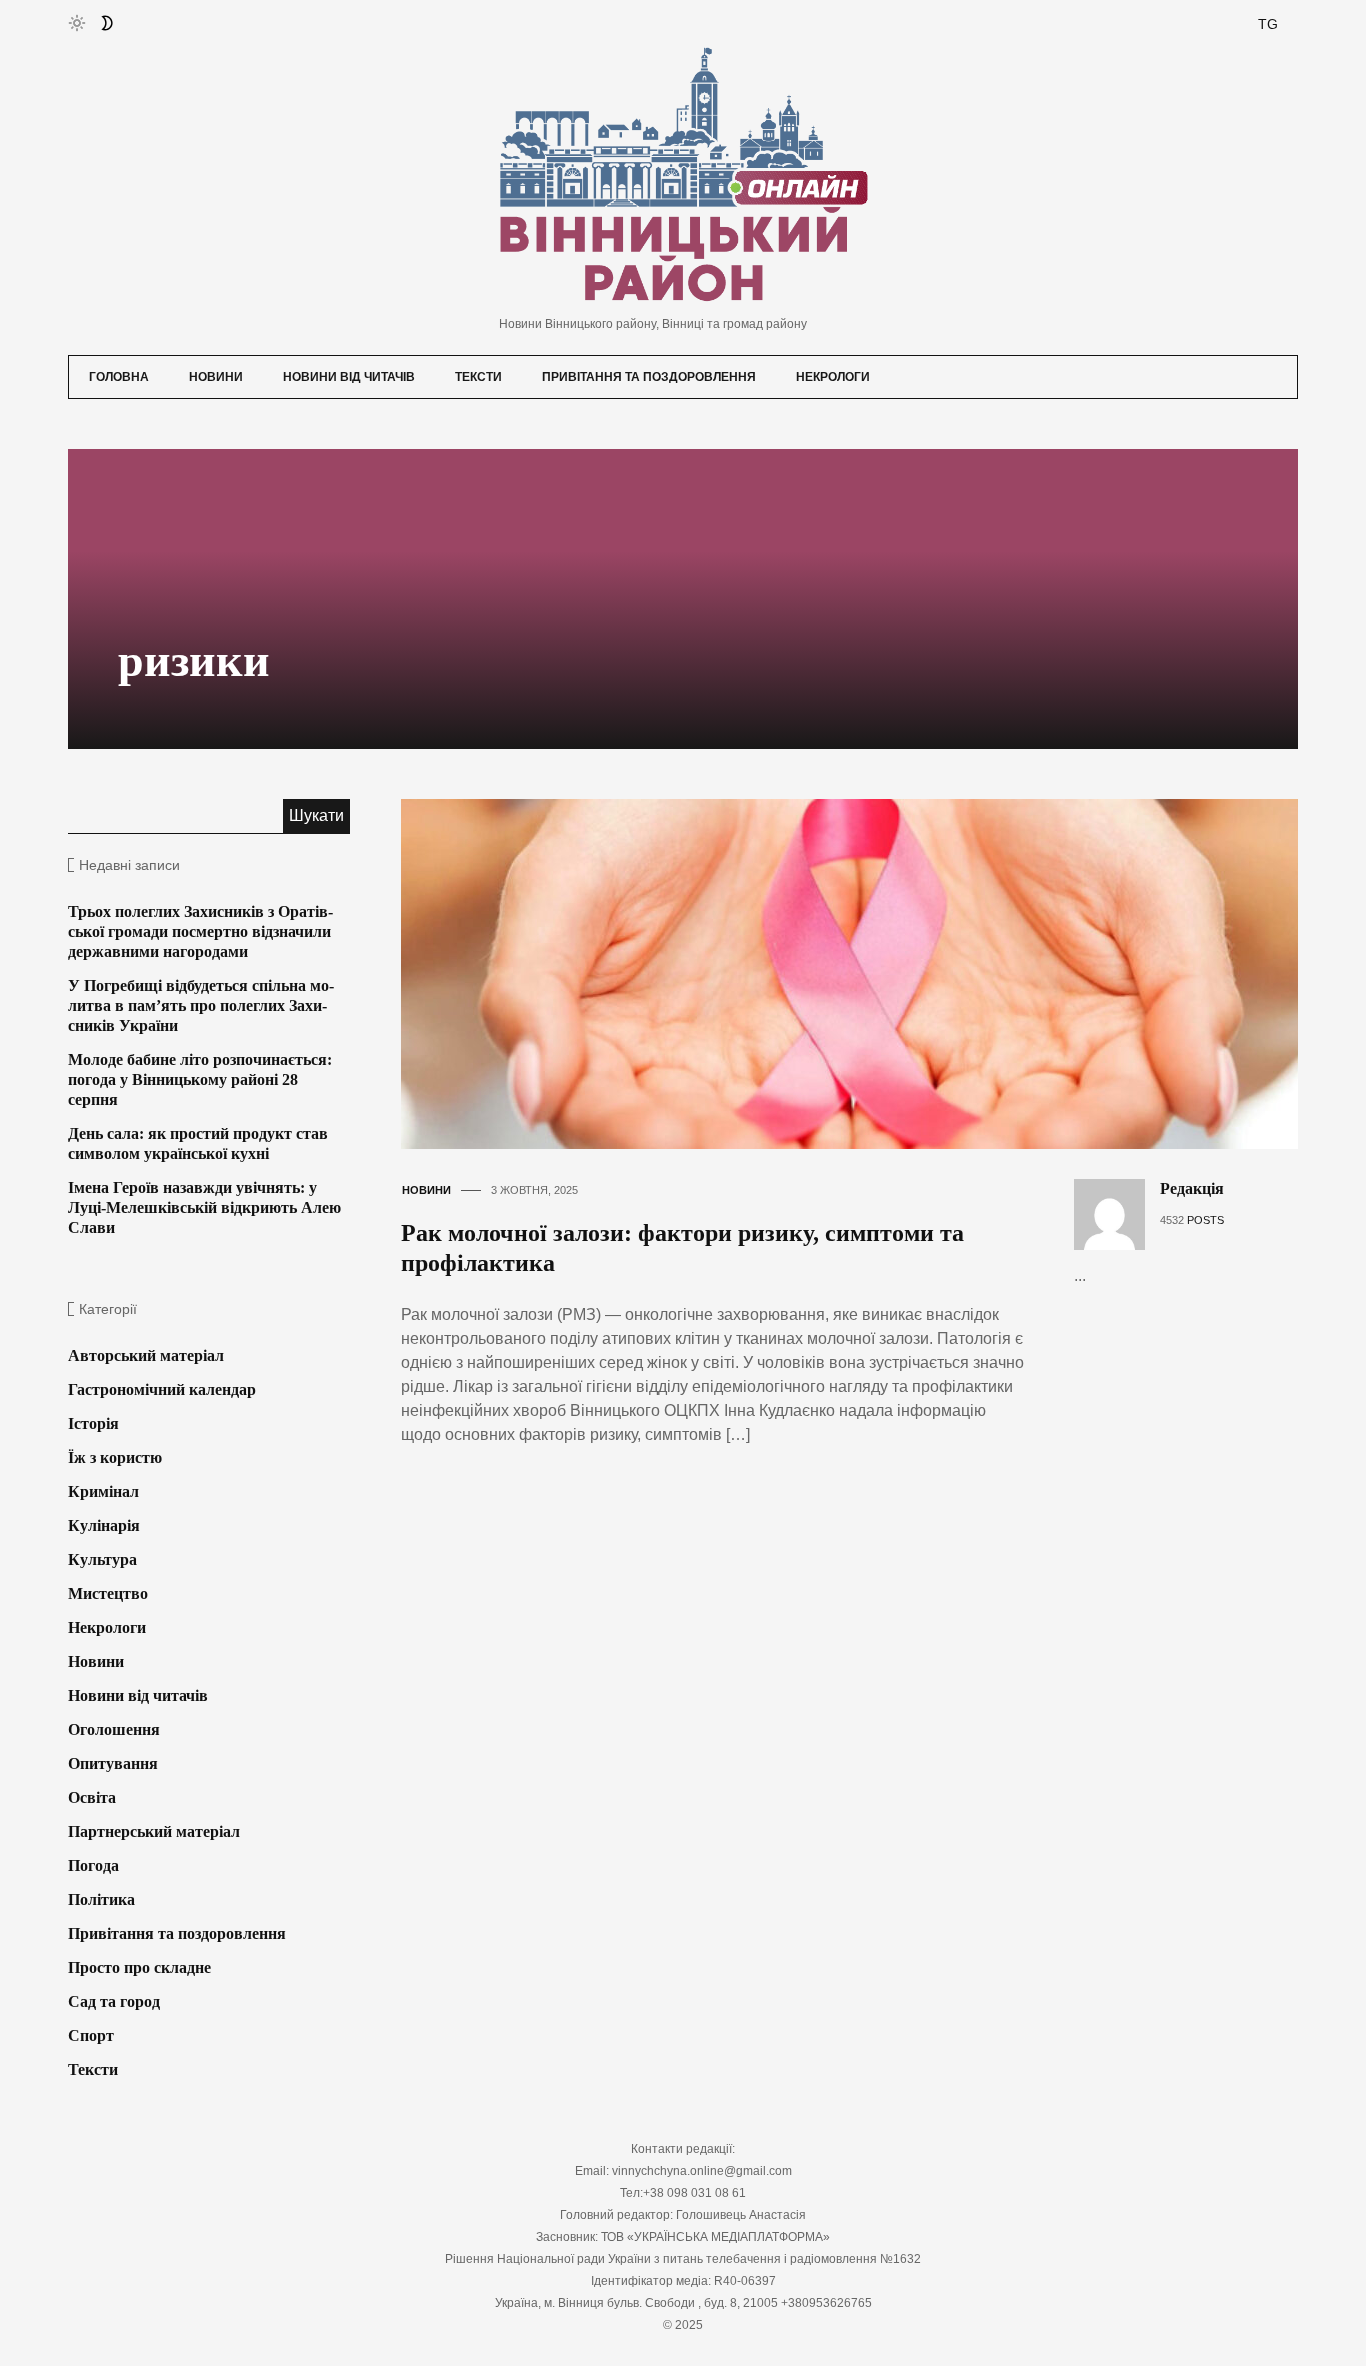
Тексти (478, 377)
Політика (101, 1899)
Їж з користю (115, 1457)
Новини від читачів (349, 377)
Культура (102, 1559)
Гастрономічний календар (162, 1389)
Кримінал (103, 1491)
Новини (216, 377)
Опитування (113, 1763)
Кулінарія (104, 1525)
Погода (93, 1865)
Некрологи (833, 377)
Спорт (91, 2035)
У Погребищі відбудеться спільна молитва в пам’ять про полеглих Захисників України (201, 1005)
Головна (119, 377)
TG (1268, 24)
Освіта (92, 1797)
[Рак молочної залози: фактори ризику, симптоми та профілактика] (866, 972)
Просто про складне (139, 1967)
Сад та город (114, 2001)
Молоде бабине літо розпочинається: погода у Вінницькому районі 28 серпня (200, 1079)
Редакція (1192, 1188)
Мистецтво (108, 1593)
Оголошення (114, 1729)
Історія (93, 1423)
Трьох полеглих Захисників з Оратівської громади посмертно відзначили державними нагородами (200, 931)
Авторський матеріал (146, 1355)
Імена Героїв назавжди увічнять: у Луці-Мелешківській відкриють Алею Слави (204, 1207)
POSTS (1205, 1220)
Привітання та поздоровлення (649, 377)
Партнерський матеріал (154, 1831)
